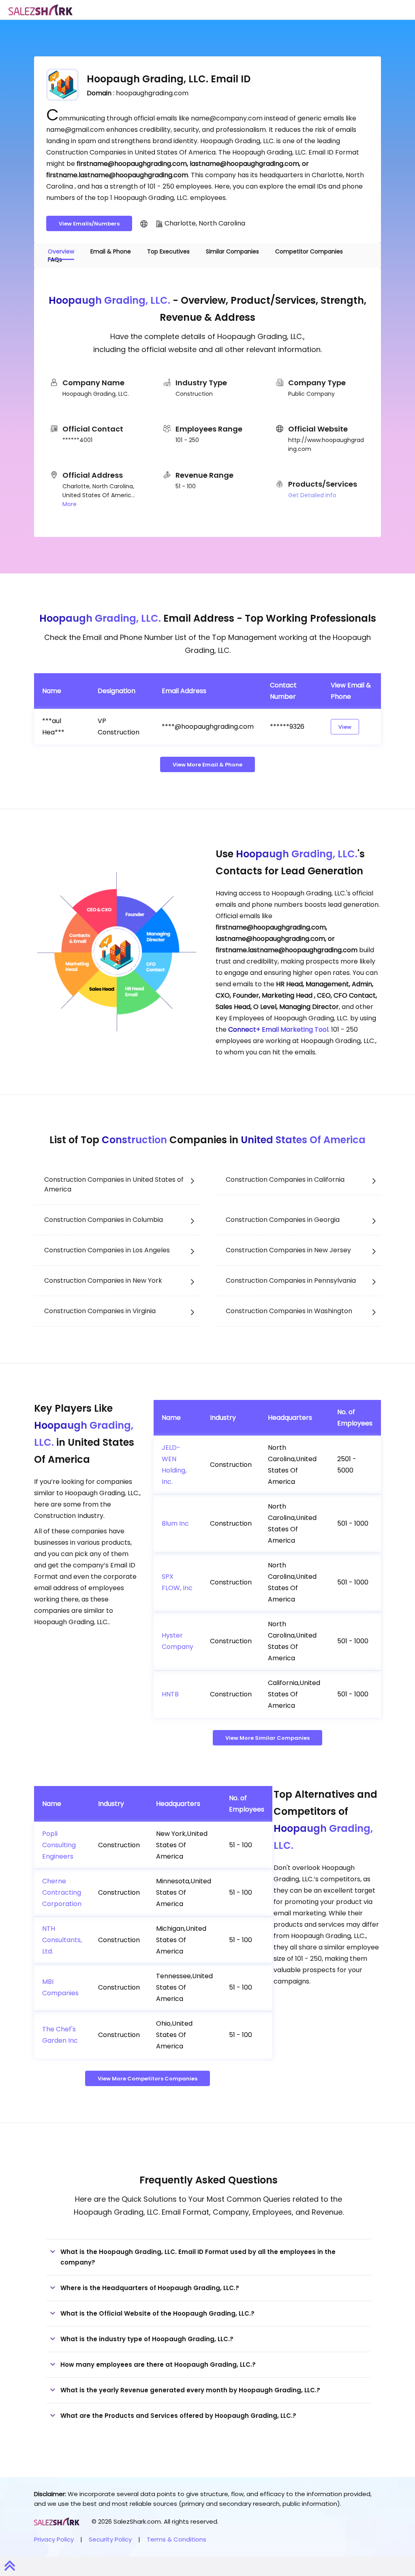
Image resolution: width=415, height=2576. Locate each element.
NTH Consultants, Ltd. (62, 1940)
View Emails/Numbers (89, 224)
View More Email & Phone (207, 765)
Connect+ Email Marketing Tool (278, 1029)
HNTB (170, 1694)
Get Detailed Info (312, 495)
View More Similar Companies (267, 1738)
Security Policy (110, 2539)
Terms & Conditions (176, 2539)
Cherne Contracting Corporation (62, 1892)
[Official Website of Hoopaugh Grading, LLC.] (144, 223)
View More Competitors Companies (148, 2079)
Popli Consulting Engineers (59, 1845)
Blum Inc (175, 1523)
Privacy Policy (54, 2539)
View (345, 727)
